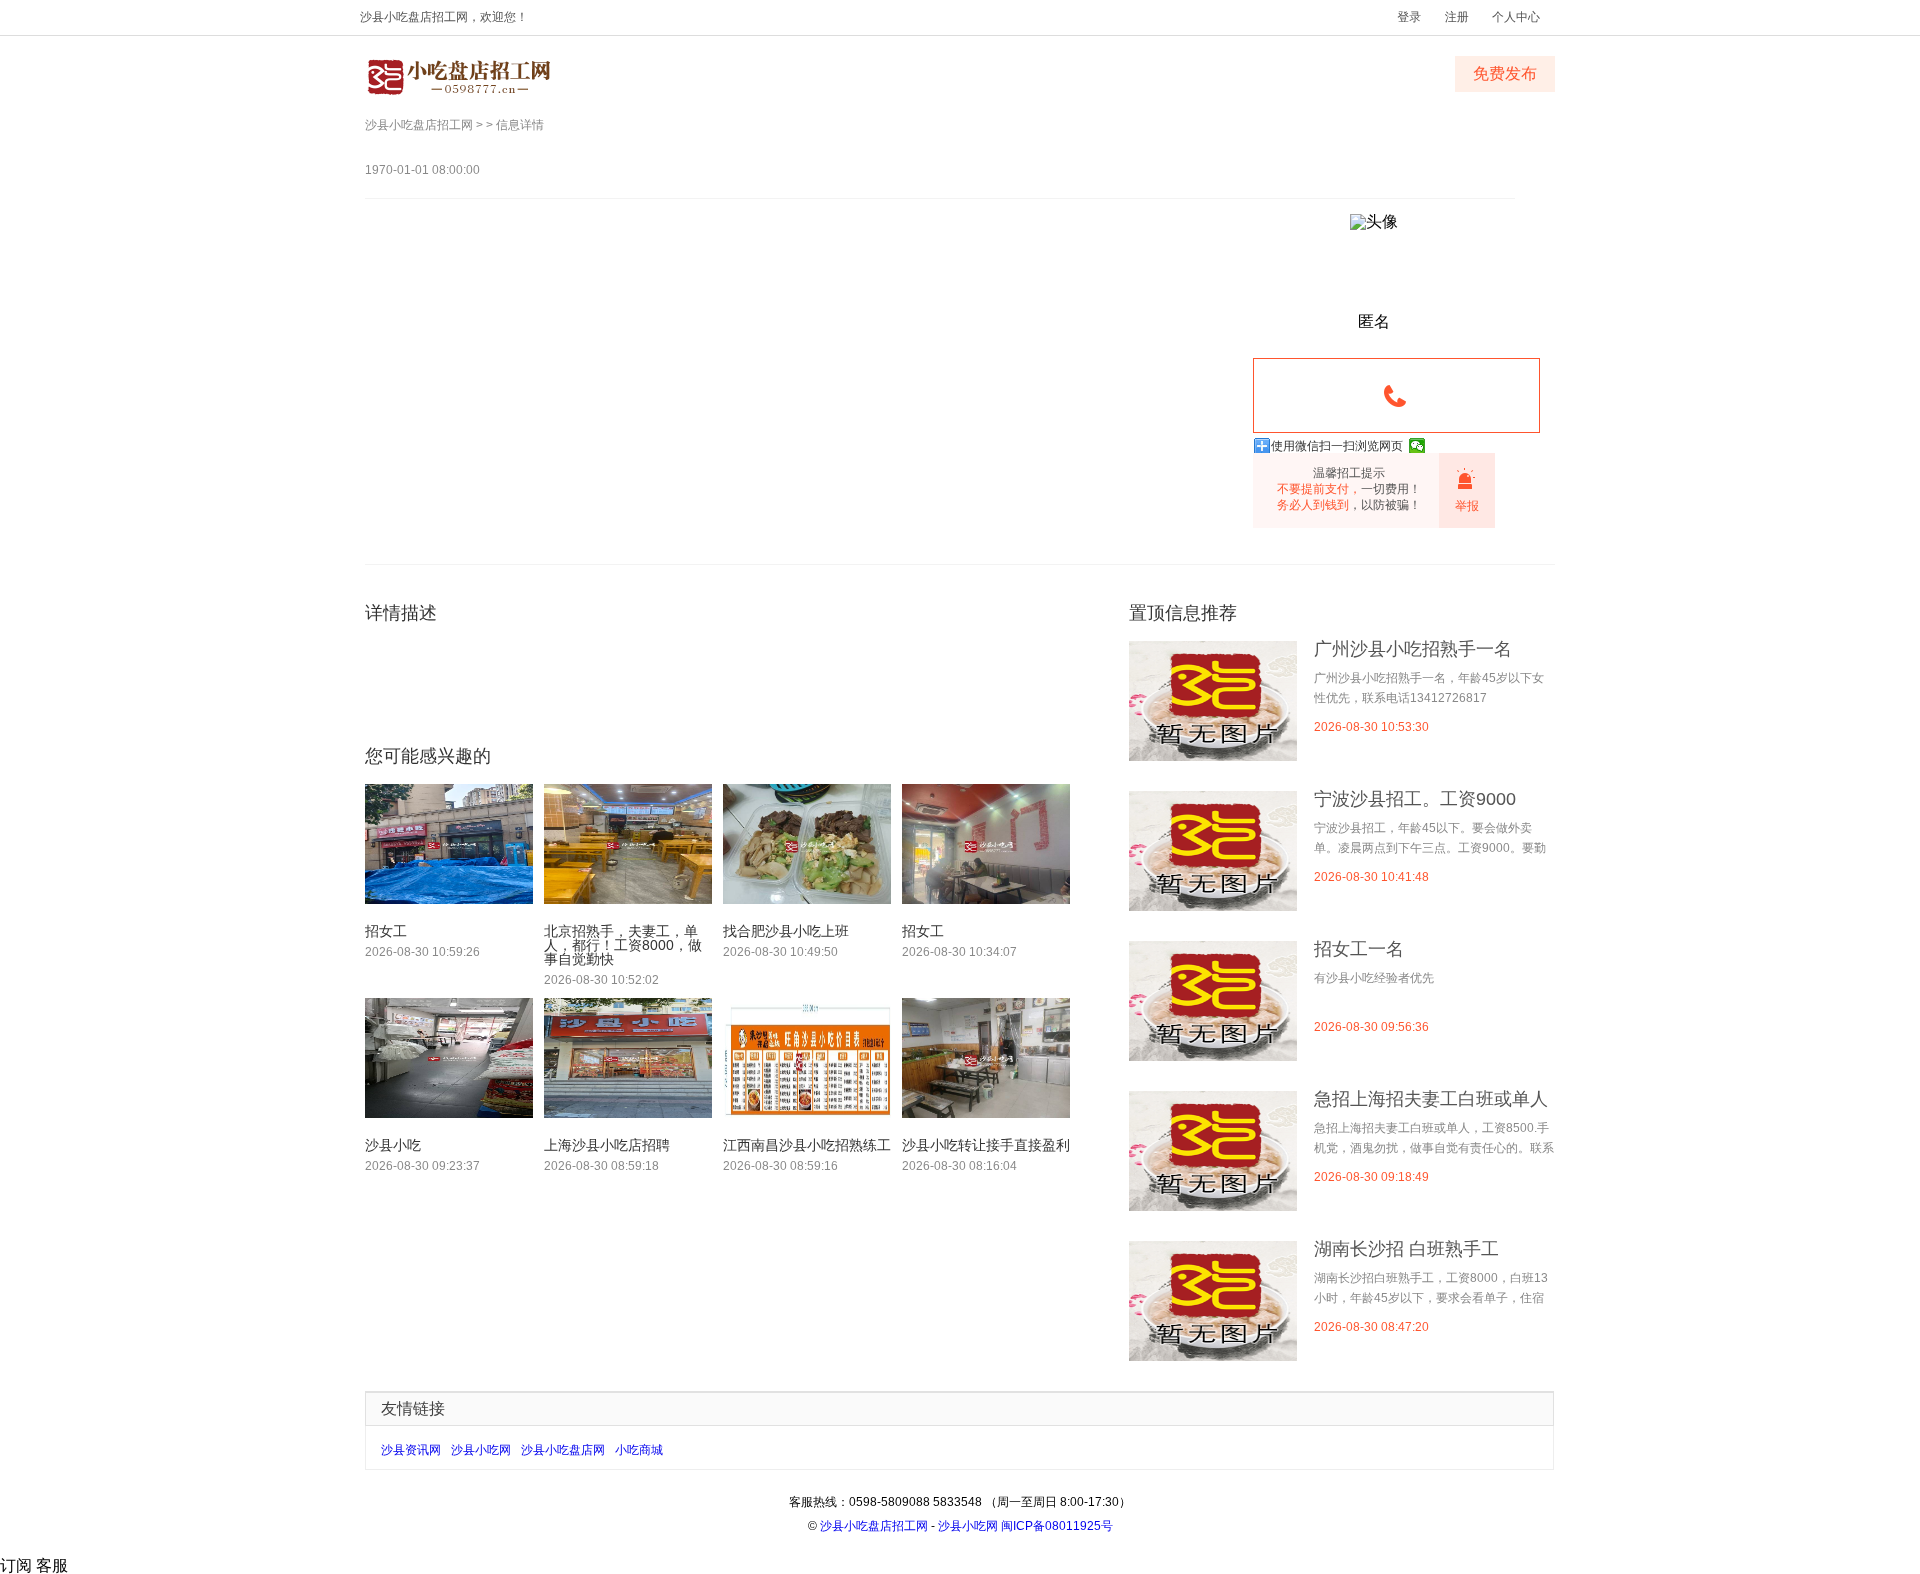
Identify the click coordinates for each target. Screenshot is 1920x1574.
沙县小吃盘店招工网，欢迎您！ (444, 17)
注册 (1457, 17)
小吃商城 (639, 1450)
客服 (52, 1565)
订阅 (18, 1565)
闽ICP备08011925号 (1057, 1526)
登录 (1409, 17)
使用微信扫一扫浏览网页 (1337, 446)
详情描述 (401, 613)
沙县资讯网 (411, 1450)
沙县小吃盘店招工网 (419, 125)
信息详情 (520, 125)
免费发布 (1505, 73)
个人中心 (1516, 17)
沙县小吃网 (481, 1450)
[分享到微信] (1417, 446)
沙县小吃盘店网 (563, 1450)
